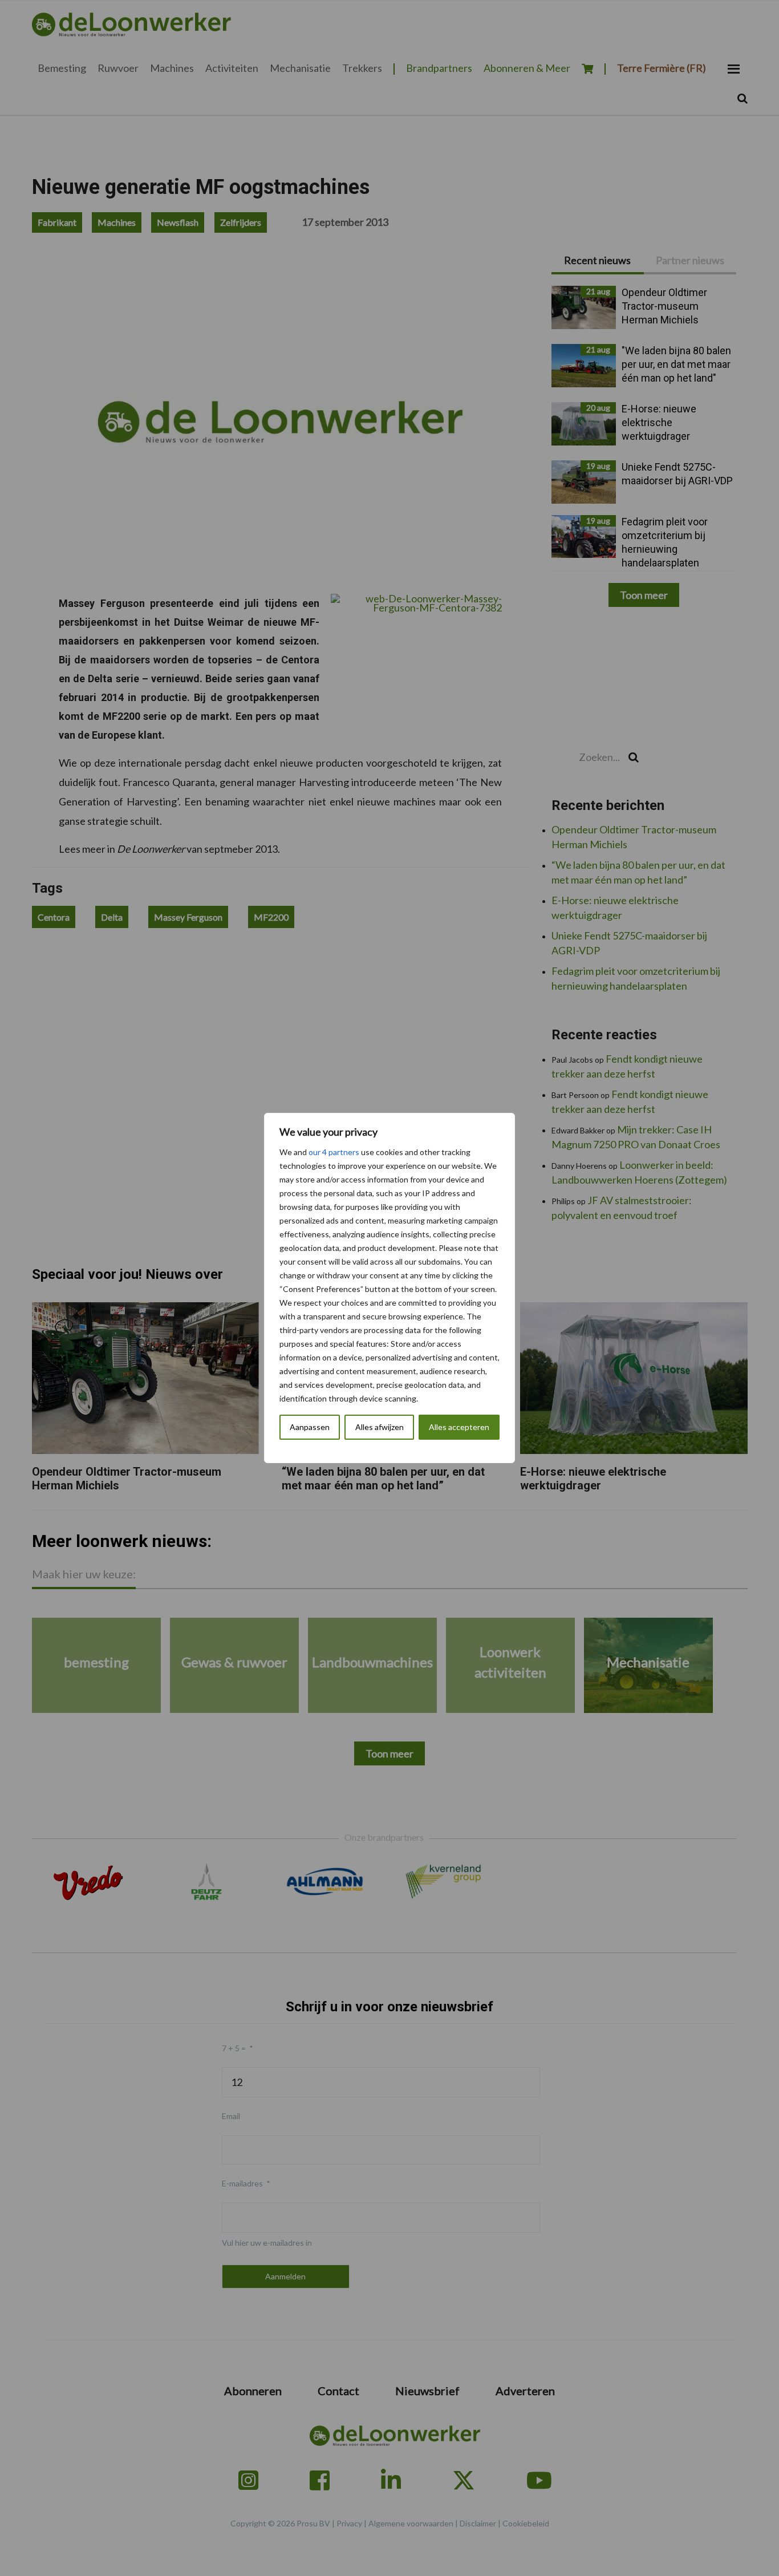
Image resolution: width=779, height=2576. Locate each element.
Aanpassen (310, 1427)
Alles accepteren (459, 1427)
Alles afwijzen (380, 1427)
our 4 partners (334, 1152)
